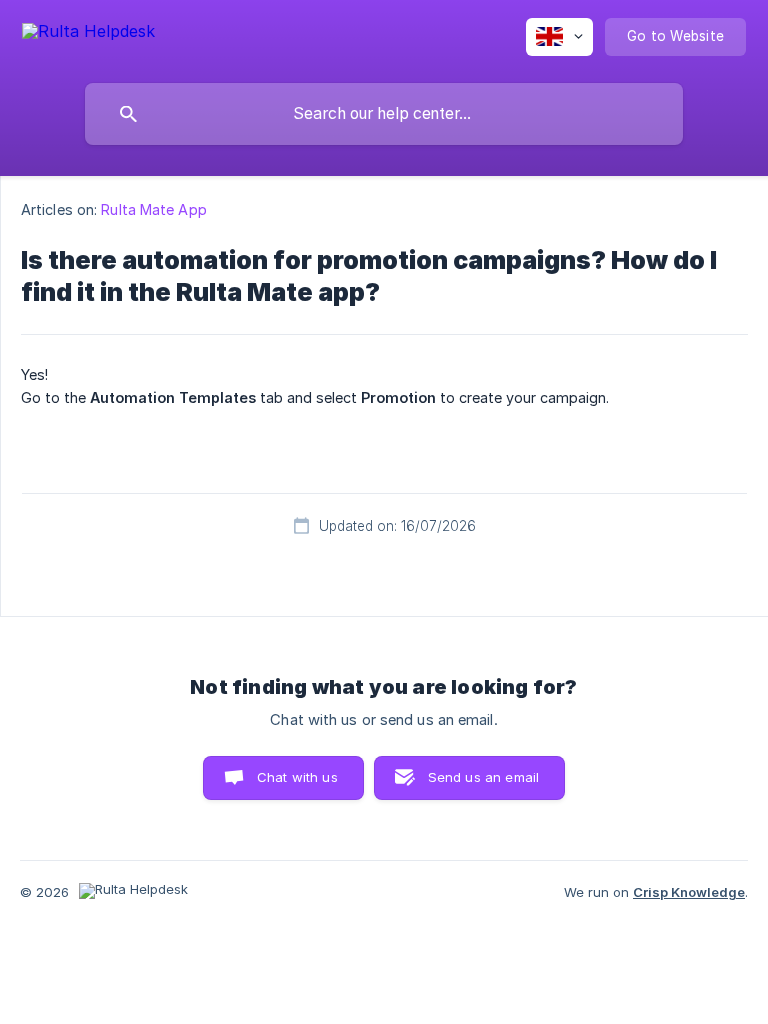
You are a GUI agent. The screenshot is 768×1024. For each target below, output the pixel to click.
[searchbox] (384, 114)
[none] (88, 34)
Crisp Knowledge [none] (689, 892)
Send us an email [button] (483, 777)
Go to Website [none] (675, 36)
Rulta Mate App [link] (153, 209)
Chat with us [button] (297, 777)
